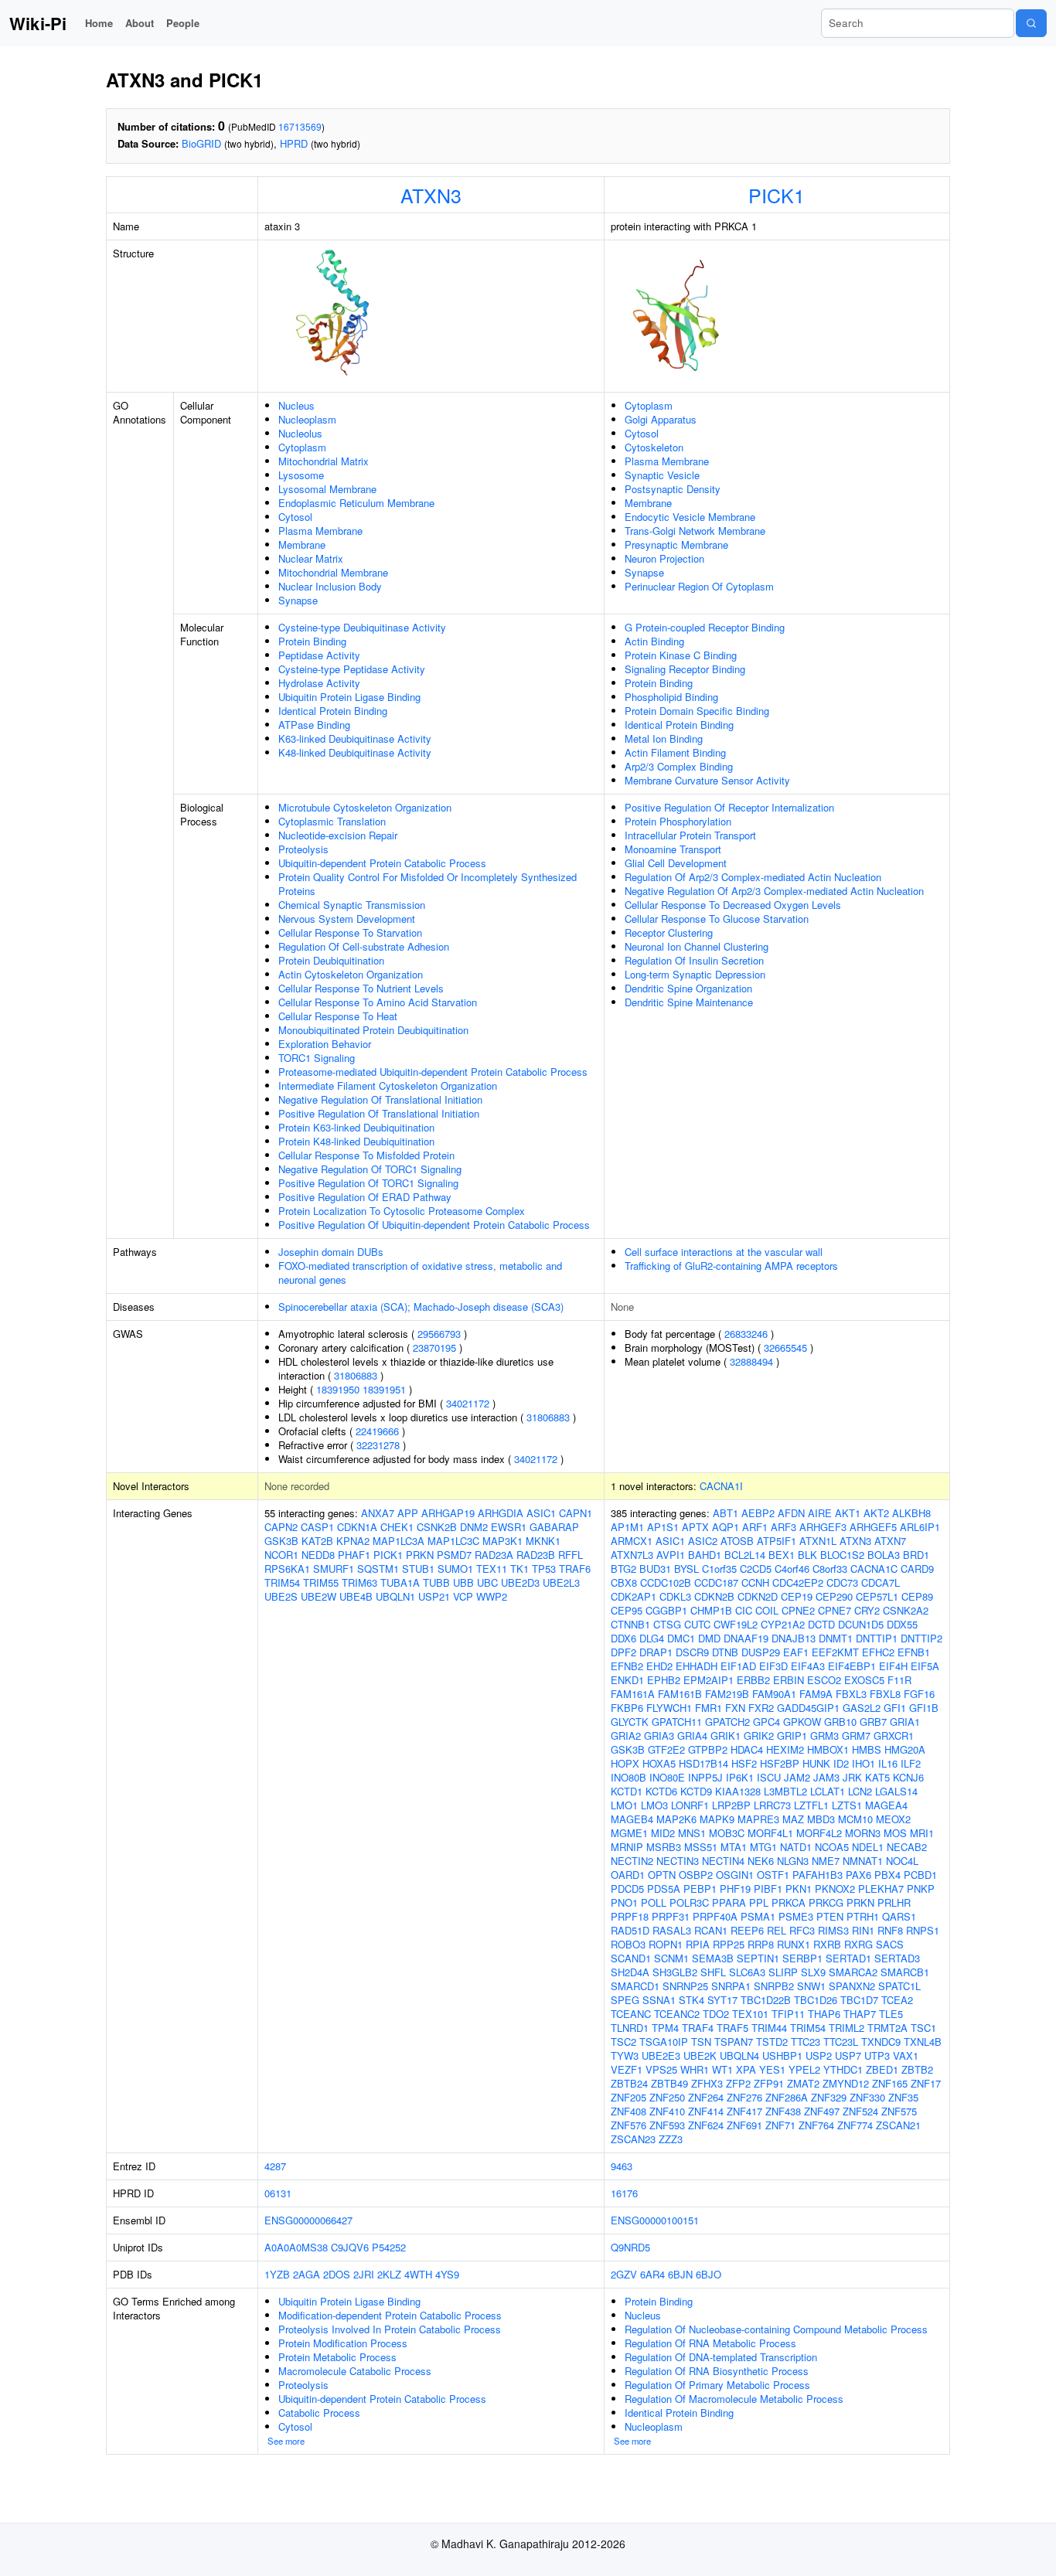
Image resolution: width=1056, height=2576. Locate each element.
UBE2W (319, 1596)
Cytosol (295, 517)
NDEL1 (868, 1847)
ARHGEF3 (823, 1527)
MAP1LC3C (453, 1541)
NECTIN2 (632, 1861)
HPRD (294, 143)
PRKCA (789, 1902)
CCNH (755, 1582)
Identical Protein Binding (333, 711)
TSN (701, 2042)
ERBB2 (753, 1680)
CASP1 (317, 1527)
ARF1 (755, 1527)
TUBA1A (400, 1582)
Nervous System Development (347, 919)
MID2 (663, 1833)
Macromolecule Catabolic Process (355, 2371)
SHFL (713, 1972)
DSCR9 (692, 1652)
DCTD (821, 1624)
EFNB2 (627, 1666)
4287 (275, 2166)
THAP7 (860, 2014)
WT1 (722, 2069)
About (140, 23)
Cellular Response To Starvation (350, 932)
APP (408, 1513)
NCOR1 (281, 1555)
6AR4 (652, 2274)
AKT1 (848, 1513)
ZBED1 (882, 2069)
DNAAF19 (746, 1638)
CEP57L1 (877, 1596)
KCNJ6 (908, 1777)
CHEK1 (397, 1527)
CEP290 (834, 1596)
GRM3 (824, 1735)
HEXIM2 (785, 1749)
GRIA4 (692, 1735)
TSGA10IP (664, 2042)
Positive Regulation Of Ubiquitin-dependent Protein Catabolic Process (434, 1225)
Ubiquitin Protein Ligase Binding (349, 697)
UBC (487, 1582)
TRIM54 (282, 1582)
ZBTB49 (669, 2083)
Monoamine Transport (673, 849)
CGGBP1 (666, 1610)
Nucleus (296, 405)
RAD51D (630, 1930)
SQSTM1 (378, 1569)
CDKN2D (758, 1596)
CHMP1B (711, 1610)
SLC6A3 (747, 1972)
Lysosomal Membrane (327, 489)
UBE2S (281, 1596)
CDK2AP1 (634, 1596)
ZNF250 (667, 2097)
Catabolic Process (319, 2413)
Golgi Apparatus (661, 419)
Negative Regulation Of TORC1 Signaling (370, 1169)
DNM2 (474, 1527)
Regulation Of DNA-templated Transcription (721, 2357)
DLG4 (652, 1638)
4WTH (418, 2274)
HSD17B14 (703, 1763)
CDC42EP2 (798, 1582)
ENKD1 (627, 1680)
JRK (852, 1777)
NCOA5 (832, 1847)
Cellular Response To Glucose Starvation (717, 919)
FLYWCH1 (669, 1708)
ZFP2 (738, 2083)
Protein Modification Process (343, 2343)
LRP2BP (731, 1805)
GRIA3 (659, 1735)
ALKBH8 (911, 1513)
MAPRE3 (758, 1819)
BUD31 (655, 1569)
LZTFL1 (811, 1805)
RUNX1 (794, 1944)
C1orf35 (719, 1569)
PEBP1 (700, 1889)
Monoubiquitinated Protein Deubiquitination (373, 1030)
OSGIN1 (735, 1875)
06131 (278, 2193)
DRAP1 (656, 1652)
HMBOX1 (828, 1749)
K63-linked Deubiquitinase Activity (355, 738)
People (183, 23)
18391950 (338, 1389)
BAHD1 (705, 1555)
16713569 (300, 126)
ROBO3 (628, 1944)
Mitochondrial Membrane (333, 572)
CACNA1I (721, 1486)
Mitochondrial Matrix (324, 461)
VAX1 (906, 2055)
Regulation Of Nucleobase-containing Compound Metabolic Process (776, 2329)
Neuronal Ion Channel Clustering (697, 946)
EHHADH (697, 1666)
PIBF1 (768, 1889)
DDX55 (902, 1624)
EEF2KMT (835, 1652)
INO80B (628, 1777)
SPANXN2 (852, 1986)
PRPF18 (630, 1916)
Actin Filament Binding (675, 752)
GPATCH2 (727, 1722)
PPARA (729, 1902)
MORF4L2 (819, 1833)
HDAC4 (747, 1749)
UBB (463, 1582)
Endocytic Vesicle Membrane (690, 517)
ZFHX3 (707, 2083)
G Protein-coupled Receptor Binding (705, 627)
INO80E (667, 1777)
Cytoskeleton (654, 447)
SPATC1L (899, 1986)
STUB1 (418, 1569)
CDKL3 (675, 1596)
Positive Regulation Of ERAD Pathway (365, 1197)
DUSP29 (761, 1652)
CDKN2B (714, 1596)
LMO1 (624, 1805)
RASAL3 (672, 1930)
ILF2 (911, 1763)
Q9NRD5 (630, 2247)
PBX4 (887, 1875)
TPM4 (665, 2028)
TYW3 (625, 2055)
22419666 (377, 1431)
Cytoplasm (302, 447)
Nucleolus (300, 433)
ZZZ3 (671, 2139)
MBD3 (821, 1819)
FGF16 (919, 1694)
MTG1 (763, 1847)
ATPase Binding (314, 725)
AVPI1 (671, 1555)
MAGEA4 (886, 1805)
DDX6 (623, 1638)
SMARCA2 (853, 1972)
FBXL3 (851, 1694)
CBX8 (624, 1582)
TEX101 (750, 2014)
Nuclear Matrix (311, 558)
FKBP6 (627, 1708)
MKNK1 (543, 1541)
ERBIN (789, 1680)
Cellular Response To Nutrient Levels (361, 988)
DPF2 (623, 1652)
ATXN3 (431, 195)
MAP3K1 (502, 1541)
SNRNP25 (685, 1986)
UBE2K (700, 2055)
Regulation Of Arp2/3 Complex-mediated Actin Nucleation (753, 877)
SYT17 (722, 2000)
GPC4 (766, 1722)
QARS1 (899, 1916)
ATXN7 (890, 1541)
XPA (746, 2069)
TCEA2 (897, 2000)
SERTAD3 (897, 1958)
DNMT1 (836, 1638)
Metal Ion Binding (664, 738)
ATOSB (737, 1541)
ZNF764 (816, 2125)
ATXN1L (818, 1541)
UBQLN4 (739, 2055)
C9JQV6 (350, 2247)
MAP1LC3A (399, 1541)
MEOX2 (893, 1819)
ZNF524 (860, 2111)
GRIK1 (726, 1735)
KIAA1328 (738, 1791)
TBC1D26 (816, 2000)
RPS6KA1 (287, 1569)
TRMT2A (887, 2028)
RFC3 (802, 1930)
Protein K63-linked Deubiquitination (356, 1127)
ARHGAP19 (448, 1513)
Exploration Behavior (325, 1044)
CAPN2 (281, 1527)
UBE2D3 (520, 1582)
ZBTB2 (917, 2069)
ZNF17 (926, 2083)
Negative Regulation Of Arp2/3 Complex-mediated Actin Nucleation (774, 891)
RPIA (698, 1944)
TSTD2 (772, 2042)
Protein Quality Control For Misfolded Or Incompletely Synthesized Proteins (428, 884)
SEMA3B (713, 1958)
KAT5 (877, 1777)
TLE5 (891, 2014)
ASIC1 (541, 1513)
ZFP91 (769, 2083)
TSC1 (923, 2028)
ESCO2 (824, 1680)
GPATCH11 (677, 1722)
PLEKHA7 (881, 1889)
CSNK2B (437, 1527)
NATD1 (796, 1847)
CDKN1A (357, 1527)
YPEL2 (804, 2069)
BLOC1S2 (842, 1555)
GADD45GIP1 (808, 1708)
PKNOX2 (835, 1889)
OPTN (662, 1875)
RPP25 (729, 1944)
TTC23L (841, 2042)
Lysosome (301, 475)
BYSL (686, 1569)
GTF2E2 (666, 1749)
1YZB (277, 2274)
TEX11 (492, 1569)
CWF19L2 (736, 1624)
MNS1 (692, 1833)
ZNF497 (822, 2111)
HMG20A (905, 1749)
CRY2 (867, 1610)
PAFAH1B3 (818, 1875)
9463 (622, 2166)
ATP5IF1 (777, 1541)
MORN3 (863, 1833)
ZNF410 (667, 2111)
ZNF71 (780, 2125)
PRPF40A (715, 1916)
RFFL (571, 1555)
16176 (624, 2193)
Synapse (298, 600)
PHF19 (735, 1889)
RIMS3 (833, 1930)
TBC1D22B (766, 2000)
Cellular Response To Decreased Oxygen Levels (733, 905)
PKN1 (799, 1889)
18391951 (384, 1389)
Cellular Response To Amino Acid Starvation (378, 1002)
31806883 (356, 1375)
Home (99, 23)
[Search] (1031, 23)
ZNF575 (899, 2111)
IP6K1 (740, 1777)
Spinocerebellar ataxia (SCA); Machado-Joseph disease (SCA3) (421, 1307)
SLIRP (783, 1972)
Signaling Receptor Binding (685, 669)
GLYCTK (630, 1722)
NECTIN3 (678, 1861)
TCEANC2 (677, 2014)
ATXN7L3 (632, 1555)
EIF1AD (738, 1666)
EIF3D (773, 1666)
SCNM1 (671, 1958)
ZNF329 (829, 2097)
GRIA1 (905, 1722)
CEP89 (917, 1596)
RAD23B (536, 1555)
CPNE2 (798, 1610)
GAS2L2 (862, 1708)
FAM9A (816, 1694)
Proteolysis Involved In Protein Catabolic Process (390, 2329)
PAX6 (858, 1875)
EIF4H (893, 1666)
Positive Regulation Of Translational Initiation (379, 1113)
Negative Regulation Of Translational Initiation (380, 1099)
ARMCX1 (632, 1541)
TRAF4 (698, 2028)
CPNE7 (835, 1610)
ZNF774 (855, 2125)
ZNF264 (706, 2097)
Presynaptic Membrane (676, 544)
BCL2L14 (745, 1555)
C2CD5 (756, 1569)
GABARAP (554, 1527)
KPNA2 (353, 1541)
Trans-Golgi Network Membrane (695, 531)
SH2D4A (630, 1972)
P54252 (389, 2247)
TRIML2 (847, 2028)
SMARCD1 (635, 1986)
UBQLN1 (395, 1596)
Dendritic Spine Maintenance (689, 1002)
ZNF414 (706, 2111)
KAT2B (317, 1541)
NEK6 (761, 1861)
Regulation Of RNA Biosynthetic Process (717, 2371)
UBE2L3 (561, 1582)
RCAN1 (711, 1930)
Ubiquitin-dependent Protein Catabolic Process (382, 863)
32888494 (751, 1361)
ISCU (769, 1777)
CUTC (697, 1624)
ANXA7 (378, 1513)
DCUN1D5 (861, 1624)
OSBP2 (696, 1875)
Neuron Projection (664, 558)
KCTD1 (627, 1791)
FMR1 (709, 1708)
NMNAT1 (863, 1861)
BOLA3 (884, 1555)
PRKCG (826, 1902)
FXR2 (761, 1708)
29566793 (439, 1334)
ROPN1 (666, 1944)
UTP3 (877, 2055)
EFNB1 (914, 1652)
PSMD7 (454, 1555)
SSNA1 (659, 2000)
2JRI (364, 2274)
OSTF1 (773, 1875)
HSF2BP (780, 1763)
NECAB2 (907, 1847)
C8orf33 (830, 1569)
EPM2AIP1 (709, 1680)
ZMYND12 (846, 2083)
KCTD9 (696, 1791)
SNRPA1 (731, 1986)
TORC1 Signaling (317, 1058)
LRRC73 (772, 1805)
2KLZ (389, 2274)
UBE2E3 (661, 2055)
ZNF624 (706, 2125)
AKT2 (876, 1513)
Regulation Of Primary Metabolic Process (717, 2385)
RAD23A (494, 1555)
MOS (895, 1833)
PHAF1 (354, 1555)
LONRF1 (690, 1805)
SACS (890, 1944)
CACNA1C (874, 1569)
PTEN (830, 1916)
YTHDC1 (843, 2069)
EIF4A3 (808, 1666)
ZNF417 (744, 2111)
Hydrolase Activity (319, 683)
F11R (899, 1680)
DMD (709, 1638)
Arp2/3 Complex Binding (679, 766)
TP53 (544, 1569)
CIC (744, 1610)
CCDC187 (716, 1582)
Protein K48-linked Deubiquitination (356, 1141)
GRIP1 (792, 1735)
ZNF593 (667, 2125)
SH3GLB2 (675, 1972)
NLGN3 (793, 1861)
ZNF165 (890, 2083)
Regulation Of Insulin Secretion (694, 960)
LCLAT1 (828, 1791)
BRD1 (916, 1555)
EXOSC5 (864, 1680)
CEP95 (627, 1610)
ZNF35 (903, 2097)
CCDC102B (666, 1582)
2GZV (624, 2274)
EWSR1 (509, 1527)
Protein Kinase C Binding (681, 655)
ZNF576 (628, 2125)
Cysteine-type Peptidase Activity (352, 669)
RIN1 (863, 1930)
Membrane (302, 544)
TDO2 (716, 2014)
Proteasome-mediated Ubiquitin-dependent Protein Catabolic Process (433, 1072)
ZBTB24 (629, 2083)
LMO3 (654, 1805)
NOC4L (902, 1861)
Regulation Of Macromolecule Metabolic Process (734, 2399)
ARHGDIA (501, 1513)
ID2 (841, 1763)
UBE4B (356, 1596)
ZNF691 (744, 2125)
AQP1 (726, 1527)
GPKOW (802, 1722)
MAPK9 (717, 1819)
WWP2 (492, 1596)
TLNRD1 (630, 2028)
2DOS (337, 2274)
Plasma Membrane (320, 531)
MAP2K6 (676, 1819)
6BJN (680, 2274)
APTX (695, 1527)
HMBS (867, 1749)
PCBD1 (920, 1875)
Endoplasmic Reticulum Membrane (356, 503)
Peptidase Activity (319, 655)
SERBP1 (802, 1958)
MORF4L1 (770, 1833)
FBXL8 (885, 1694)
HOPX (625, 1763)
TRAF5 (732, 2028)
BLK (807, 1555)
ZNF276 (744, 2097)
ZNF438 (783, 2111)
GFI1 (895, 1708)
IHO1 (864, 1763)
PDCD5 (627, 1889)
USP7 (848, 2055)
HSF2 (744, 1763)
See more (286, 2441)
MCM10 (855, 1819)
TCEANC (631, 2014)
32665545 (785, 1348)
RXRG (858, 1944)
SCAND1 (631, 1958)
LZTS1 (847, 1805)
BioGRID (201, 143)
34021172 (468, 1403)
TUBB (436, 1582)
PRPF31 (671, 1916)
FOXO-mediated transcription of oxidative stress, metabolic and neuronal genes (420, 1273)
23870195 (434, 1348)
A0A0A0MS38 (296, 2247)
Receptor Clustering (669, 932)
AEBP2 (758, 1513)
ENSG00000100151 (655, 2220)
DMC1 (681, 1638)
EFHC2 (878, 1652)
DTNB (725, 1652)
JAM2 (797, 1777)
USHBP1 (782, 2055)
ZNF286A (787, 2097)
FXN (735, 1708)
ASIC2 (703, 1541)
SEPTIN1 (758, 1958)
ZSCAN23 (633, 2139)
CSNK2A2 (906, 1610)
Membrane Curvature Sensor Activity (707, 780)
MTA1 (734, 1847)
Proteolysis (303, 849)
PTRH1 (863, 1916)
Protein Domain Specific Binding (697, 711)
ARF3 (783, 1527)
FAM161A (633, 1694)
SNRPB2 (774, 1986)
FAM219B (727, 1694)
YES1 (772, 2069)
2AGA (307, 2274)
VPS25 (661, 2069)
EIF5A (925, 1666)
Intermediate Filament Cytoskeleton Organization (388, 1086)
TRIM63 (359, 1582)
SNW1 (811, 1986)
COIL (767, 1610)
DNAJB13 (794, 1638)
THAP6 (824, 2014)
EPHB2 (664, 1680)
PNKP (921, 1889)
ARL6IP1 (920, 1527)
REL (777, 1930)
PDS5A (664, 1889)
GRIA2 (626, 1735)
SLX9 (813, 1972)
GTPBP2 (708, 1749)
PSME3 (796, 1916)
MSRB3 (664, 1847)
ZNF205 (628, 2097)
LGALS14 (896, 1791)
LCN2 (860, 1791)
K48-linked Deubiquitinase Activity (355, 752)
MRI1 (922, 1833)
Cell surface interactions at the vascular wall (724, 1252)
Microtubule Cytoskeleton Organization (365, 807)
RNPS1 (923, 1930)
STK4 (692, 2000)
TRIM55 (321, 1582)
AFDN (791, 1513)
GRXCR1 (894, 1735)
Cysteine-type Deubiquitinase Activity (362, 627)
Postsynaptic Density (673, 489)
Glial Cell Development (676, 863)
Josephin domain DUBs (331, 1252)
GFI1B (924, 1708)
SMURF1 (334, 1569)
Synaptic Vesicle (662, 475)
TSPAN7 (734, 2042)
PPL (759, 1902)
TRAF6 (575, 1569)
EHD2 (659, 1666)
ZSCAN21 (898, 2125)
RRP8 (761, 1944)
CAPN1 (576, 1513)
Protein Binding (312, 641)
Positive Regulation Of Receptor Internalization (729, 807)
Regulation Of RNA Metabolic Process (710, 2343)
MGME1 (629, 1833)
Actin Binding (654, 641)
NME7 (826, 1861)
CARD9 (917, 1569)
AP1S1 (663, 1527)
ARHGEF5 (873, 1527)
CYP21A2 (783, 1624)
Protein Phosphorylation (678, 821)
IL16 (888, 1763)
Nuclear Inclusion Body (330, 586)
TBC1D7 (859, 2000)
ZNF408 (628, 2111)
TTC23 (806, 2042)
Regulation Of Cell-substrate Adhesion (364, 946)
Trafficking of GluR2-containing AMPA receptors (731, 1266)
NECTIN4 (723, 1861)
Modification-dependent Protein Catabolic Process (390, 2315)
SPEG (625, 2000)
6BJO (709, 2274)
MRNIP (627, 1847)
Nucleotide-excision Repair (338, 835)
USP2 (819, 2055)
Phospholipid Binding (671, 697)
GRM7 (856, 1735)
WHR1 (695, 2069)
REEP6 (747, 1930)
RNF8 (890, 1930)
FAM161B (680, 1694)
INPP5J (705, 1777)
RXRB (827, 1944)
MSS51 (701, 1847)
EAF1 (796, 1652)
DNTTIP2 (921, 1638)
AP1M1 (627, 1527)
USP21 (434, 1596)
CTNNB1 (630, 1624)
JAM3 (826, 1777)
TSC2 (623, 2042)
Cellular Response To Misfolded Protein (366, 1155)
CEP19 (797, 1596)
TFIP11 (788, 2014)
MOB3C (727, 1833)
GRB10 (840, 1722)
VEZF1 (627, 2069)
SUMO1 (455, 1569)
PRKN (420, 1555)
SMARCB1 (905, 1972)
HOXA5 (659, 1763)
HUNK (816, 1763)
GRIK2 (759, 1735)
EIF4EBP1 (852, 1666)
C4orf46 (792, 1569)
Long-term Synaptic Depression (695, 974)
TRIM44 (769, 2028)
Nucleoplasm (307, 419)
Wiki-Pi (38, 23)
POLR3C (689, 1902)
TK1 (519, 1569)
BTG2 (623, 1569)
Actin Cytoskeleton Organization (351, 974)
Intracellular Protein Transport (690, 835)
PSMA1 (758, 1916)
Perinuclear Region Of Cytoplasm (699, 586)
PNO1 (624, 1902)
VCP (463, 1596)
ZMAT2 (803, 2083)
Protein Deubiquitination (331, 960)
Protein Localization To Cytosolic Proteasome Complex (402, 1211)
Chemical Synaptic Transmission (352, 905)
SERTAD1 (848, 1958)
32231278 (378, 1445)
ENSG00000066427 (308, 2220)
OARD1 (628, 1875)
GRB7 (873, 1722)
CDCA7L (881, 1582)
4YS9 (447, 2274)
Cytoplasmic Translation (332, 821)
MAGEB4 (632, 1819)
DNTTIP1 (877, 1638)
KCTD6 (661, 1791)
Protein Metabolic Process (337, 2357)
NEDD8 (318, 1555)
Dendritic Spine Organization (688, 988)
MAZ (793, 1819)
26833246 (746, 1334)
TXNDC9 (881, 2042)
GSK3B (281, 1541)
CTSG (667, 1624)
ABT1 (726, 1513)
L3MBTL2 (785, 1791)
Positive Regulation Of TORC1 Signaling (368, 1183)
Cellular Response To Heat (338, 1016)
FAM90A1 (774, 1694)
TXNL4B (923, 2042)
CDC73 (842, 1582)
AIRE (820, 1513)
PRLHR (894, 1902)
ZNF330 (867, 2097)
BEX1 (782, 1555)
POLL (654, 1902)
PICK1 (777, 195)
